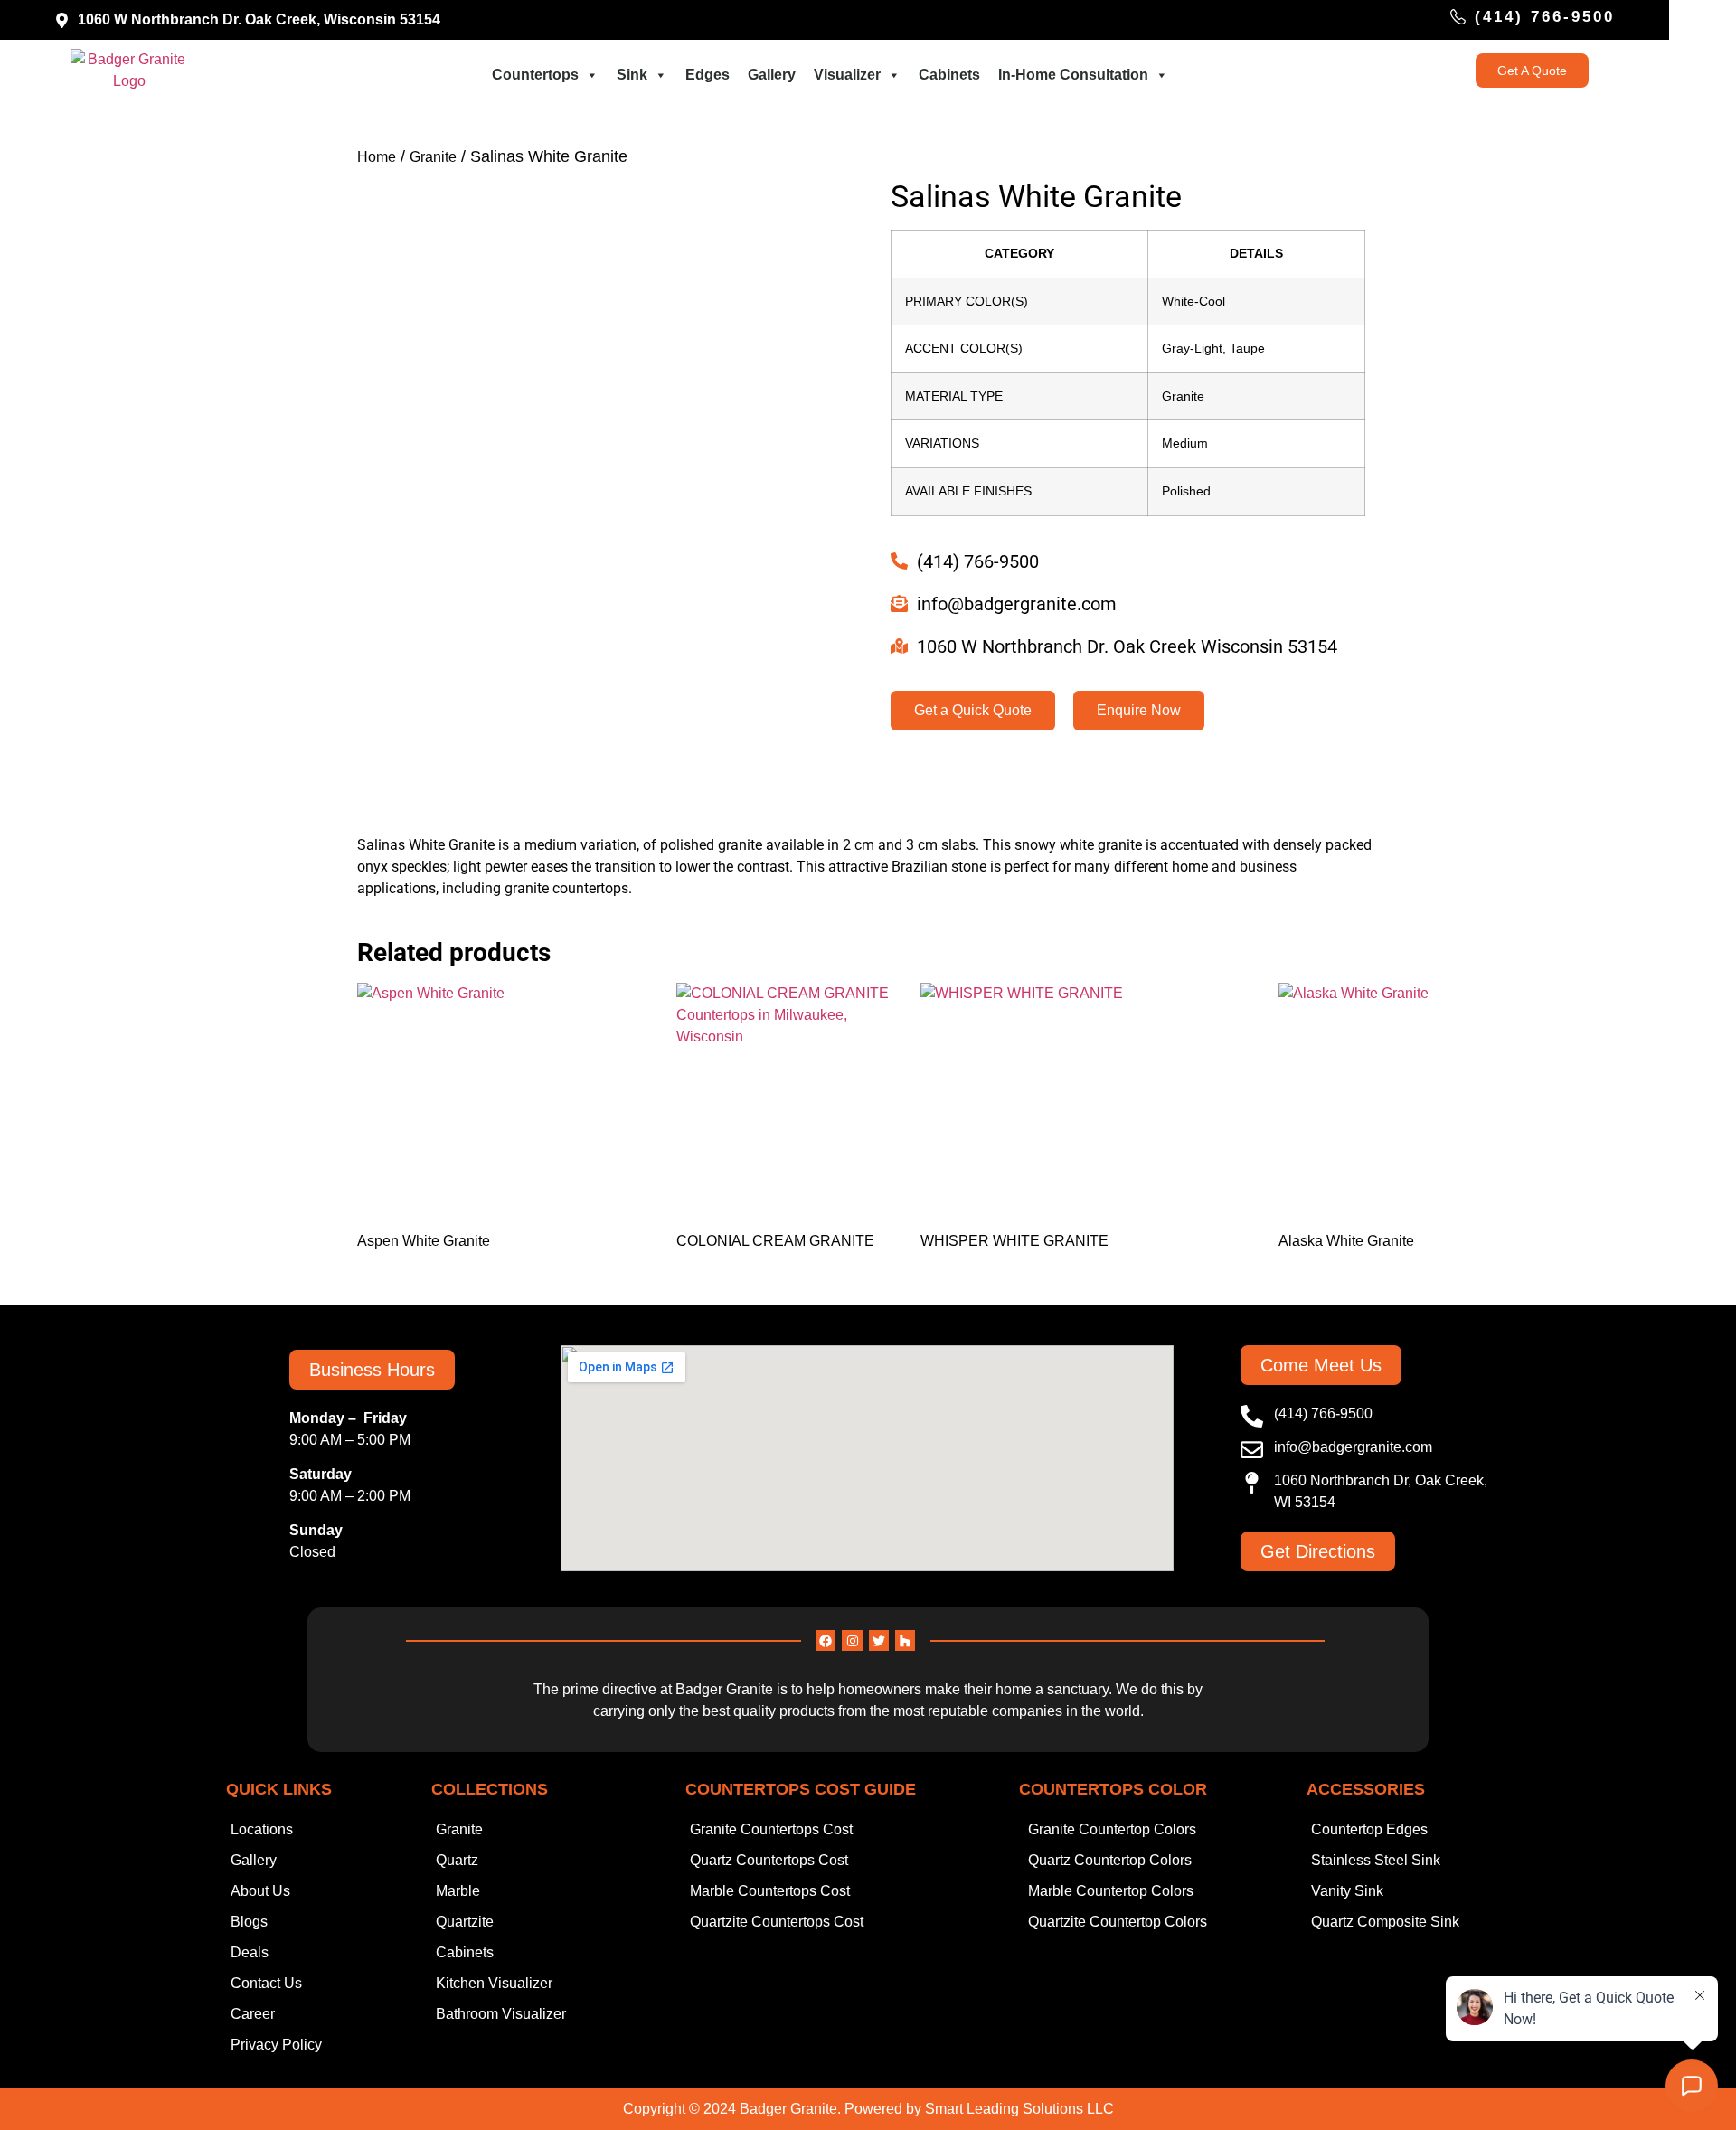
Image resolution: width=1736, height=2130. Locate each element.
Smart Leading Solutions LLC (1019, 2109)
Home (377, 157)
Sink (632, 75)
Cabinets (949, 75)
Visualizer (847, 75)
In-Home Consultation (1073, 75)
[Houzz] (905, 1640)
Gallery (772, 75)
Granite (433, 157)
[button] (372, 1370)
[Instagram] (852, 1640)
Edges (708, 75)
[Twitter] (879, 1640)
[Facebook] (826, 1640)
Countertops (535, 75)
